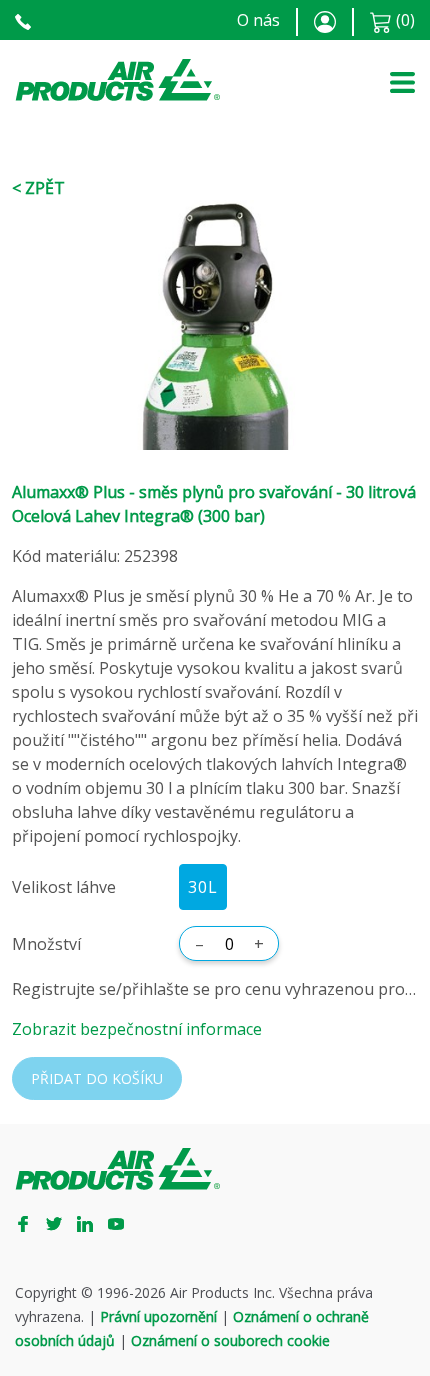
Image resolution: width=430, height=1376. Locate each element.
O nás (258, 20)
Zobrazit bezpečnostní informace (137, 1029)
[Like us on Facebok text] (30, 1223)
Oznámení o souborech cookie (230, 1340)
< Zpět (38, 188)
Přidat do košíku (97, 1078)
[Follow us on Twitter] (61, 1223)
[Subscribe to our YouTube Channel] (123, 1223)
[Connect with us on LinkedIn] (92, 1223)
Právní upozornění (158, 1316)
